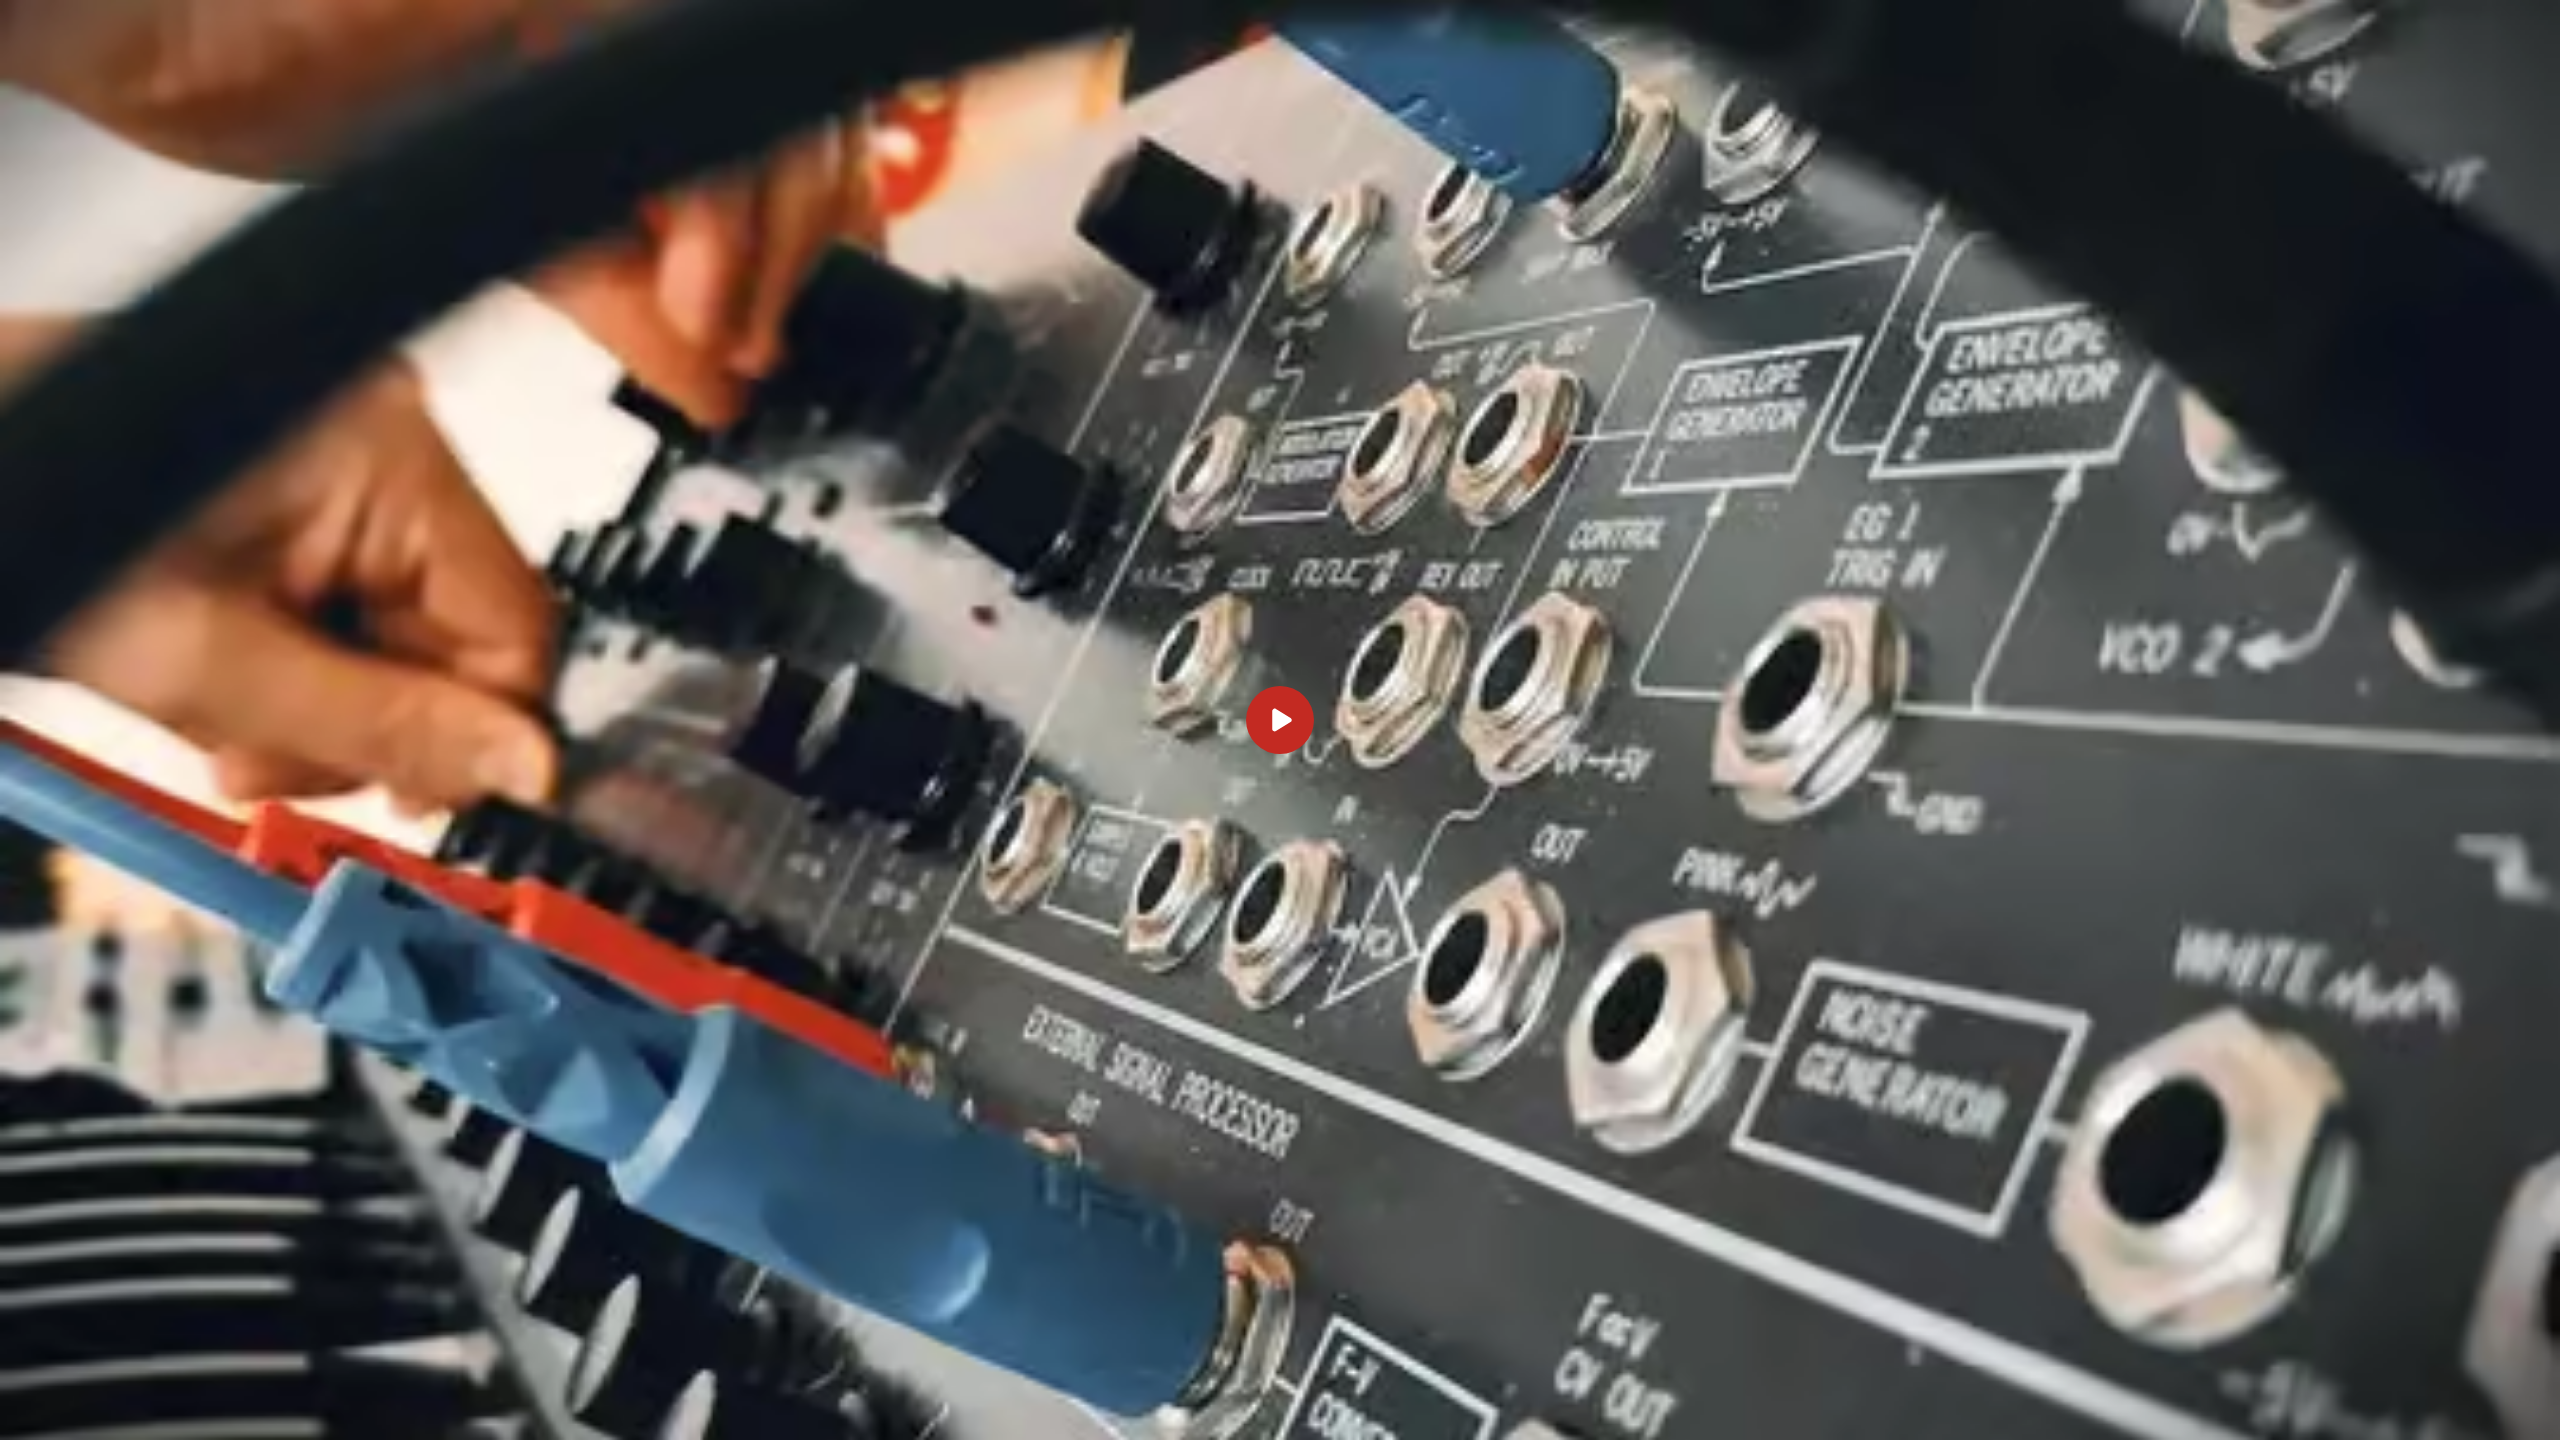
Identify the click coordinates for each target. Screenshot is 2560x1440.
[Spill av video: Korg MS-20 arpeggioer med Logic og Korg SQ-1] (1280, 720)
